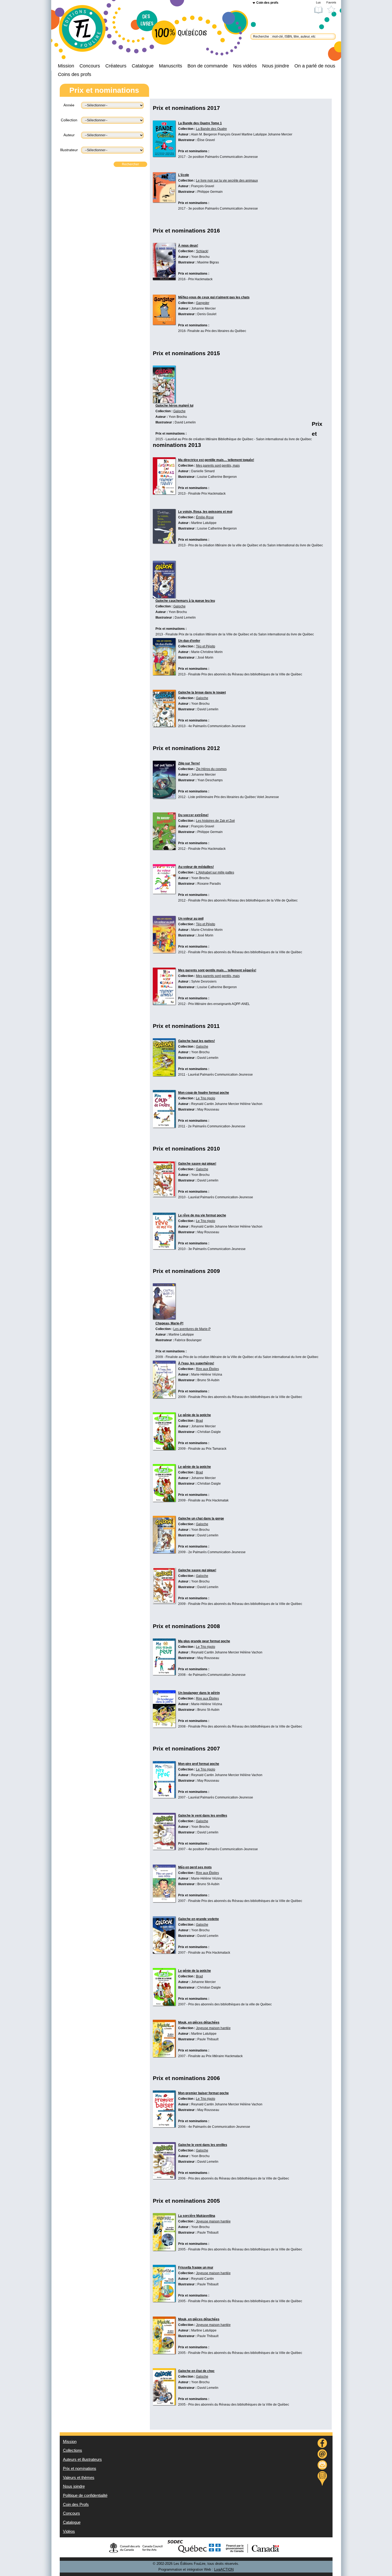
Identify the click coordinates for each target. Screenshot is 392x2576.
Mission (66, 66)
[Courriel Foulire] (322, 2455)
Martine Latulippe (254, 134)
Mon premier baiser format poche (203, 2093)
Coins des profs (75, 74)
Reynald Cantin (203, 1104)
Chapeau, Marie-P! (169, 1323)
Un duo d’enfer (189, 641)
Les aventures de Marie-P (192, 1329)
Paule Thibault (208, 2039)
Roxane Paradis (209, 884)
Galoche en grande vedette (199, 1919)
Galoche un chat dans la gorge (201, 1519)
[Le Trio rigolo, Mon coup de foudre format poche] (164, 1126)
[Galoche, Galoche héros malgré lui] (164, 402)
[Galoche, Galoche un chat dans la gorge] (164, 1552)
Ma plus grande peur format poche (204, 1641)
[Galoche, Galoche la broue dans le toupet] (164, 726)
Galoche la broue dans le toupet (202, 692)
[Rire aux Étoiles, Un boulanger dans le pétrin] (164, 1726)
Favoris (331, 2)
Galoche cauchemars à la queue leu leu (185, 601)
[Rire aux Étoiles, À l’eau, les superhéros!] (164, 1397)
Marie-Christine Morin (207, 652)
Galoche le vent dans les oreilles (203, 1816)
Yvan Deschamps (210, 780)
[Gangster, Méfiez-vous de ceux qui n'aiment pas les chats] (164, 323)
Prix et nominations (80, 2469)
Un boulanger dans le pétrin (199, 1693)
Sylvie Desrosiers (204, 981)
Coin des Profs (76, 2505)
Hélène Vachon (251, 1104)
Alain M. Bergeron (204, 134)
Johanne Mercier (280, 134)
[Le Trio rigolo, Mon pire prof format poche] (164, 1797)
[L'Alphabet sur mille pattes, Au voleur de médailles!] (164, 892)
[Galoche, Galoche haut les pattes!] (164, 1075)
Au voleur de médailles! (196, 867)
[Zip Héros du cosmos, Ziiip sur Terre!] (164, 797)
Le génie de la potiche (195, 1415)
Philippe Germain (210, 192)
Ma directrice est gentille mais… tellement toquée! (216, 460)
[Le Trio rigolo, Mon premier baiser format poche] (164, 2126)
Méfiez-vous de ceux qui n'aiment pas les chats (214, 297)
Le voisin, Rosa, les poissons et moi (205, 512)
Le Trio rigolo (206, 1098)
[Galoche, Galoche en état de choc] (164, 2404)
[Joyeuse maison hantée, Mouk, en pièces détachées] (164, 2056)
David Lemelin (185, 422)
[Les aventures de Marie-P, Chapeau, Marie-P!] (164, 1318)
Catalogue (143, 66)
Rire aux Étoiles (207, 1369)
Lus (318, 2)
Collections (73, 2450)
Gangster (203, 303)
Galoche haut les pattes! (197, 1041)
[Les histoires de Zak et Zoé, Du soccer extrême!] (164, 848)
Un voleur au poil (191, 919)
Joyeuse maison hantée (213, 2028)
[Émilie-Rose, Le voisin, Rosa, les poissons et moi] (164, 542)
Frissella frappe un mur (196, 2267)
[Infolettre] (322, 2466)
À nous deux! (188, 246)
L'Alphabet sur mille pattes (215, 872)
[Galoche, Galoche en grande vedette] (164, 1952)
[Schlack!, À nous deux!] (164, 279)
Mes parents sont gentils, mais (218, 466)
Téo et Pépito (206, 646)
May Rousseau (208, 1109)
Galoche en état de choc (196, 2371)
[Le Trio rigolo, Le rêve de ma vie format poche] (164, 1248)
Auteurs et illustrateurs (82, 2459)
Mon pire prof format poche (199, 1764)
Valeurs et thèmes (79, 2478)
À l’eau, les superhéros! (196, 1363)
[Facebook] (322, 2444)
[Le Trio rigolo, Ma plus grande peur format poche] (164, 1674)
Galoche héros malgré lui (174, 406)
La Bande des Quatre (211, 129)
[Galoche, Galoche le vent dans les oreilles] (164, 1848)
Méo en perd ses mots (195, 1867)
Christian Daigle (209, 1432)
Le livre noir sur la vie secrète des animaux (227, 181)
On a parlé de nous (315, 66)
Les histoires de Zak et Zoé (215, 821)
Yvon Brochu (200, 257)
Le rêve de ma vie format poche (202, 1215)
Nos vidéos (245, 66)
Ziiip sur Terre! (189, 763)
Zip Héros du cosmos (211, 769)
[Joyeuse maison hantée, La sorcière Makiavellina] (164, 2249)
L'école (184, 175)
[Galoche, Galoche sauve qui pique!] (164, 1196)
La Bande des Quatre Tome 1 (200, 123)
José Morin (205, 658)
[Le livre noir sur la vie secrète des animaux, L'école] (164, 201)
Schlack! (202, 251)
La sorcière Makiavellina (197, 2216)
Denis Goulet (207, 314)
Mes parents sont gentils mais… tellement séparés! (217, 970)
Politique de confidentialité (85, 2495)
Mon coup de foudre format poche (204, 1093)
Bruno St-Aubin (208, 1380)
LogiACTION (224, 2570)
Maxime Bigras (208, 262)
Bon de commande (208, 66)
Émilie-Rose (205, 517)
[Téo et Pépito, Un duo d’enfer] (164, 674)
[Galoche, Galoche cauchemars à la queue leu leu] (164, 597)
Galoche (179, 411)
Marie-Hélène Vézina (207, 1375)
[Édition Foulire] (87, 31)
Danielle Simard (203, 471)
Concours (90, 66)
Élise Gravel (206, 140)
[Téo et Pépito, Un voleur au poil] (164, 952)
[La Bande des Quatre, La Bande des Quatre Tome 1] (164, 155)
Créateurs (116, 66)
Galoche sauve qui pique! (197, 1164)
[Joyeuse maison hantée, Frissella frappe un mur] (164, 2301)
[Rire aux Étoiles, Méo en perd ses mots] (164, 1901)
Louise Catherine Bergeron (217, 477)
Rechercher (130, 164)
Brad (199, 1421)
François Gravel (229, 134)
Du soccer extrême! (193, 815)
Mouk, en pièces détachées (199, 2022)
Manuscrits (171, 66)
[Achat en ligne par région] (322, 2478)
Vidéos (69, 2531)
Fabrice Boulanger (188, 1340)
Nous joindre (276, 66)
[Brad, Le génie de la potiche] (164, 1449)
